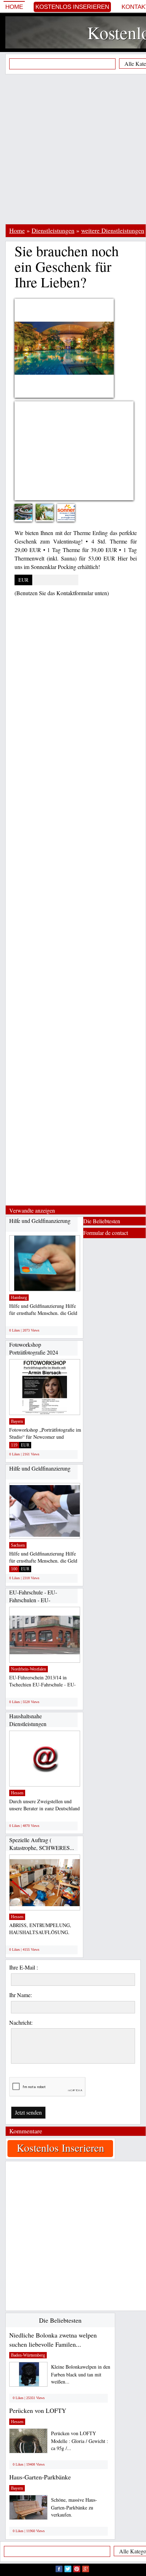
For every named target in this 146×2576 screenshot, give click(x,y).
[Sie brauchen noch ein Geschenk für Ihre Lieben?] (29, 511)
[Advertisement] (73, 149)
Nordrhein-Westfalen (29, 1669)
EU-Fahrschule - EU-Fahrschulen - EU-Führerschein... (33, 1600)
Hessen (17, 1793)
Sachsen (18, 1545)
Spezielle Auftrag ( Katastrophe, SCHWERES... (42, 1844)
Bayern (17, 1421)
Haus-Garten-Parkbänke (40, 2477)
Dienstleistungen (53, 230)
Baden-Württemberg (28, 2355)
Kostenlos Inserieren (72, 7)
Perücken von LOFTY (38, 2410)
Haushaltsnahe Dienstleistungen (28, 1720)
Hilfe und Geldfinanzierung (40, 1221)
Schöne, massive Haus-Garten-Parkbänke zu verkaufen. (74, 2507)
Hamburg (19, 1298)
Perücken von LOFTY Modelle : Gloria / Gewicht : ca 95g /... (80, 2441)
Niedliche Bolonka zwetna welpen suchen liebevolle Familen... (53, 2340)
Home (14, 7)
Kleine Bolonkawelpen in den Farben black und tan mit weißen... (81, 2374)
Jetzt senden (28, 2112)
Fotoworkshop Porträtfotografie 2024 (34, 1348)
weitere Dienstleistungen (113, 230)
